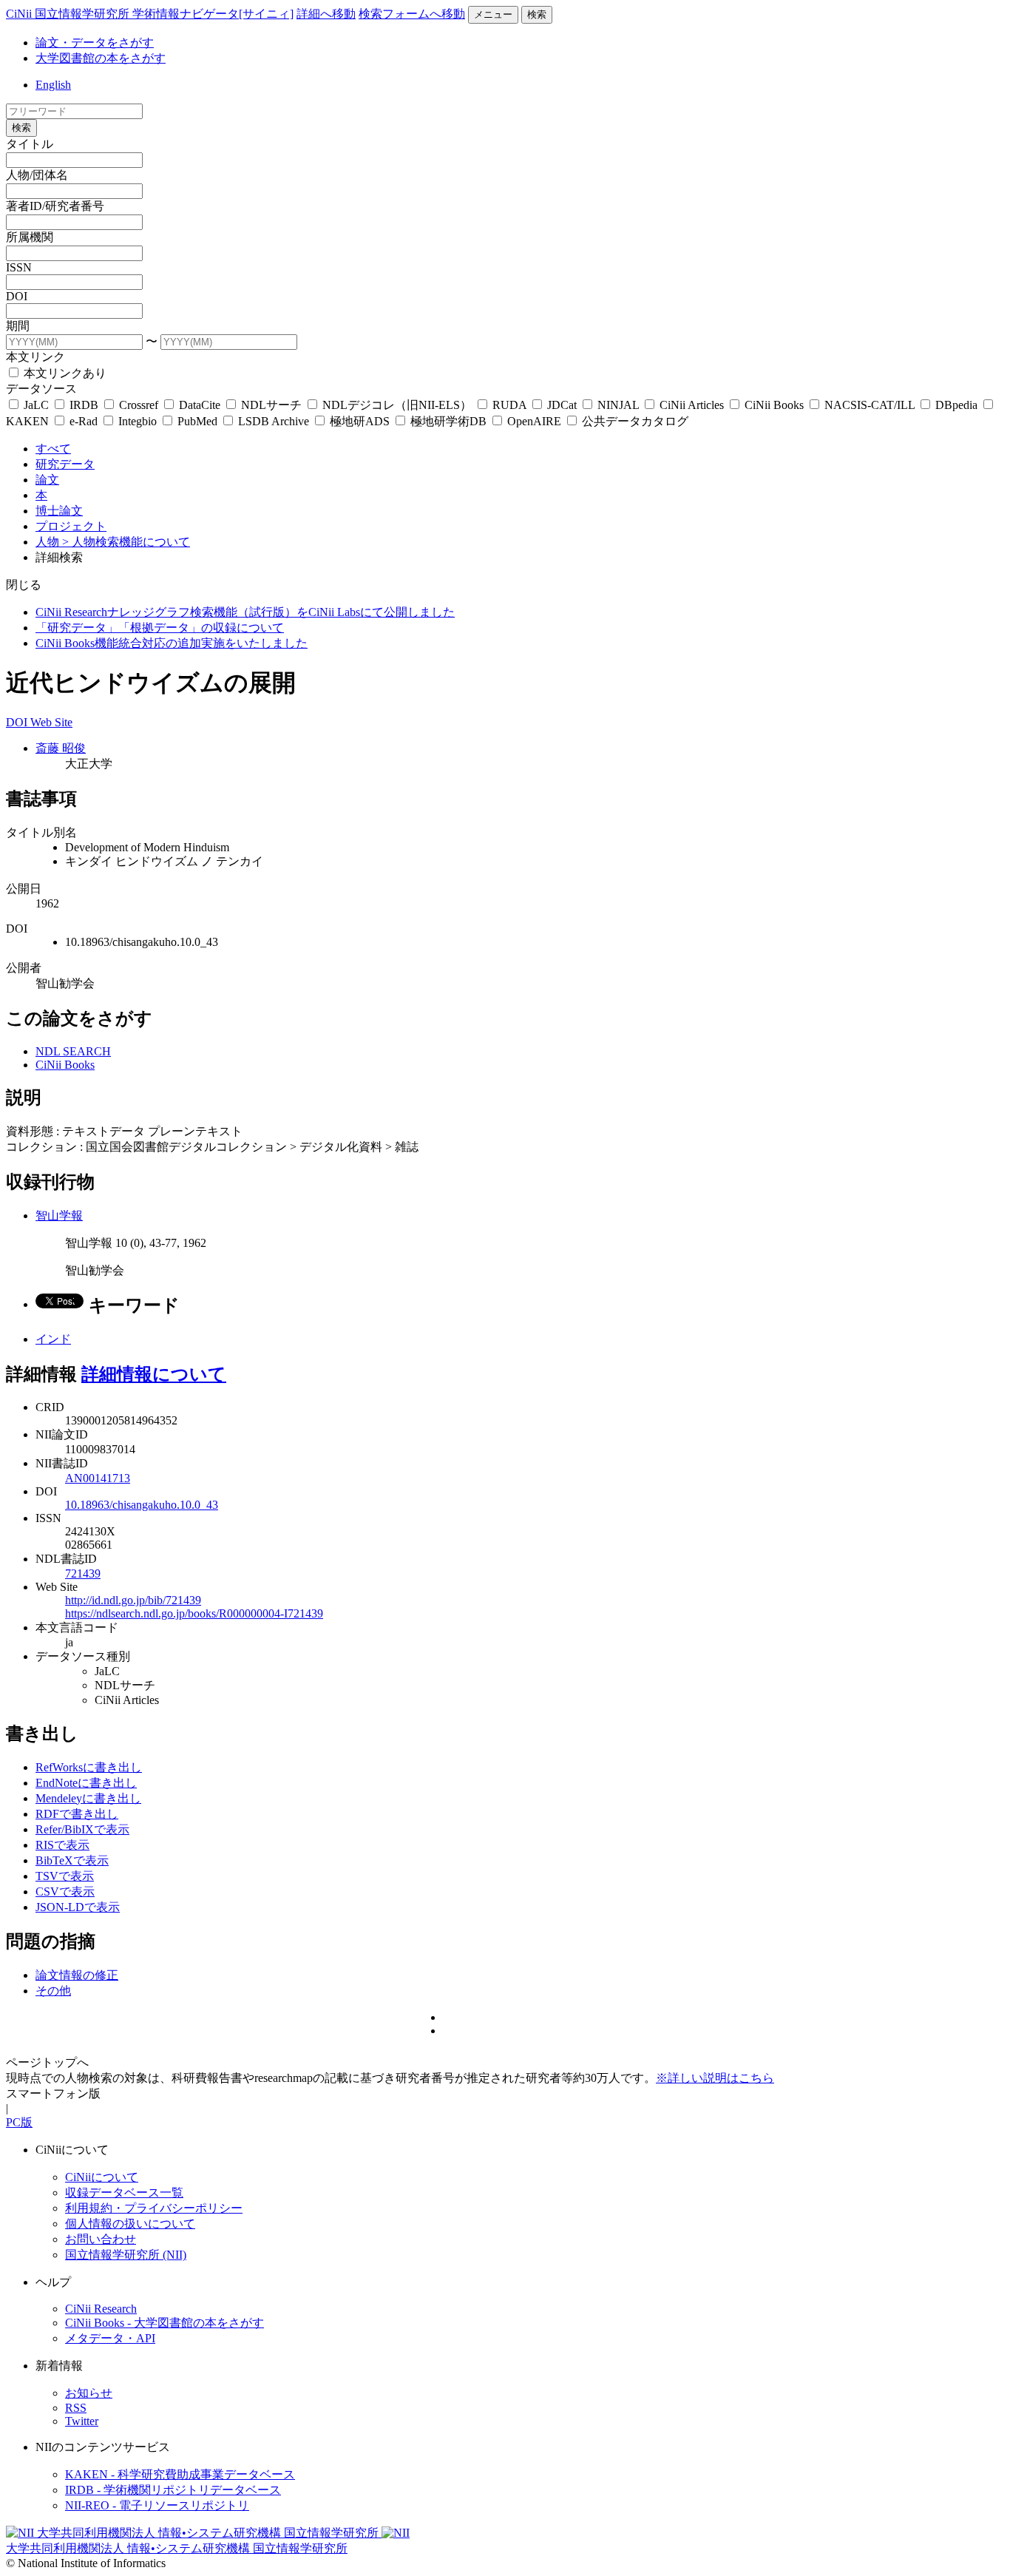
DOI (17, 296)
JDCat (562, 405)
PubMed (197, 421)
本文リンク (35, 357)
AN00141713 (98, 1478)
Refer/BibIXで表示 (82, 1829)
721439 (83, 1573)
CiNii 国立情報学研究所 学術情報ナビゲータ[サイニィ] (150, 14)
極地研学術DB (448, 421)
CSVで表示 (65, 1892)
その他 (53, 1991)
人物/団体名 (37, 175)
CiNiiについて (102, 2177)
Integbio (138, 421)
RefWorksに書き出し (89, 1767)
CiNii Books (774, 405)
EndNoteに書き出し (86, 1783)
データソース (41, 389)
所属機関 (30, 237)
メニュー (493, 14)
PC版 (19, 2122)
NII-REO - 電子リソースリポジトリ (157, 2505)
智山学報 (59, 1216)
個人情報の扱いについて (130, 2224)
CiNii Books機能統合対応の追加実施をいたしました (172, 643)
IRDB (84, 405)
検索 (537, 14)
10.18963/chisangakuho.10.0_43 (142, 1505)
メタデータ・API (110, 2338)
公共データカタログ (634, 421)
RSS (76, 2408)
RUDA (509, 405)
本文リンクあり (64, 373)
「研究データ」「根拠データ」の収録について (160, 628)
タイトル (30, 144)
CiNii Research (101, 2309)
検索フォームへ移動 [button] (412, 14)
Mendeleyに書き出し (88, 1798)
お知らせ (89, 2393)
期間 (18, 326)
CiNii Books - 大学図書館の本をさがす (165, 2323)
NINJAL (618, 405)
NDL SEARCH (73, 1051)
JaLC (36, 405)
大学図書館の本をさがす (101, 58)
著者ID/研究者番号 (55, 206)
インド (53, 1339)
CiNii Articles (692, 405)
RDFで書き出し (77, 1814)
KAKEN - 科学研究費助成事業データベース (180, 2474)
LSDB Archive (274, 421)
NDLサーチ (271, 405)
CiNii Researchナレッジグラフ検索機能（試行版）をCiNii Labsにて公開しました (245, 612)
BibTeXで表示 (72, 1860)
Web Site (51, 722)
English (53, 85)
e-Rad (84, 421)
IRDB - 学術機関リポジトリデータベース (173, 2490)
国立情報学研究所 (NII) (126, 2255)
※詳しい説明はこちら (715, 2078)
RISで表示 (62, 1845)
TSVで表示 (65, 1876)
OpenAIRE (534, 421)
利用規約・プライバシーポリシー (154, 2208)
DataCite (200, 405)
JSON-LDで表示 (78, 1907)
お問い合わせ (101, 2239)
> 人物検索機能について (126, 542)
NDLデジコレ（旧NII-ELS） (397, 405)
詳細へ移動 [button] (326, 14)
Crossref (139, 405)
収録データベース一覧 (124, 2193)
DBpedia (956, 405)
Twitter (82, 2421)
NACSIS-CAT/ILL (870, 405)
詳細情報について (154, 1374)
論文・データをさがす (95, 43)
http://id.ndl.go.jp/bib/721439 (133, 1600)
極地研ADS (360, 421)
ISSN (19, 267)
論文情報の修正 (77, 1975)
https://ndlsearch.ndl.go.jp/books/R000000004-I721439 (194, 1613)
